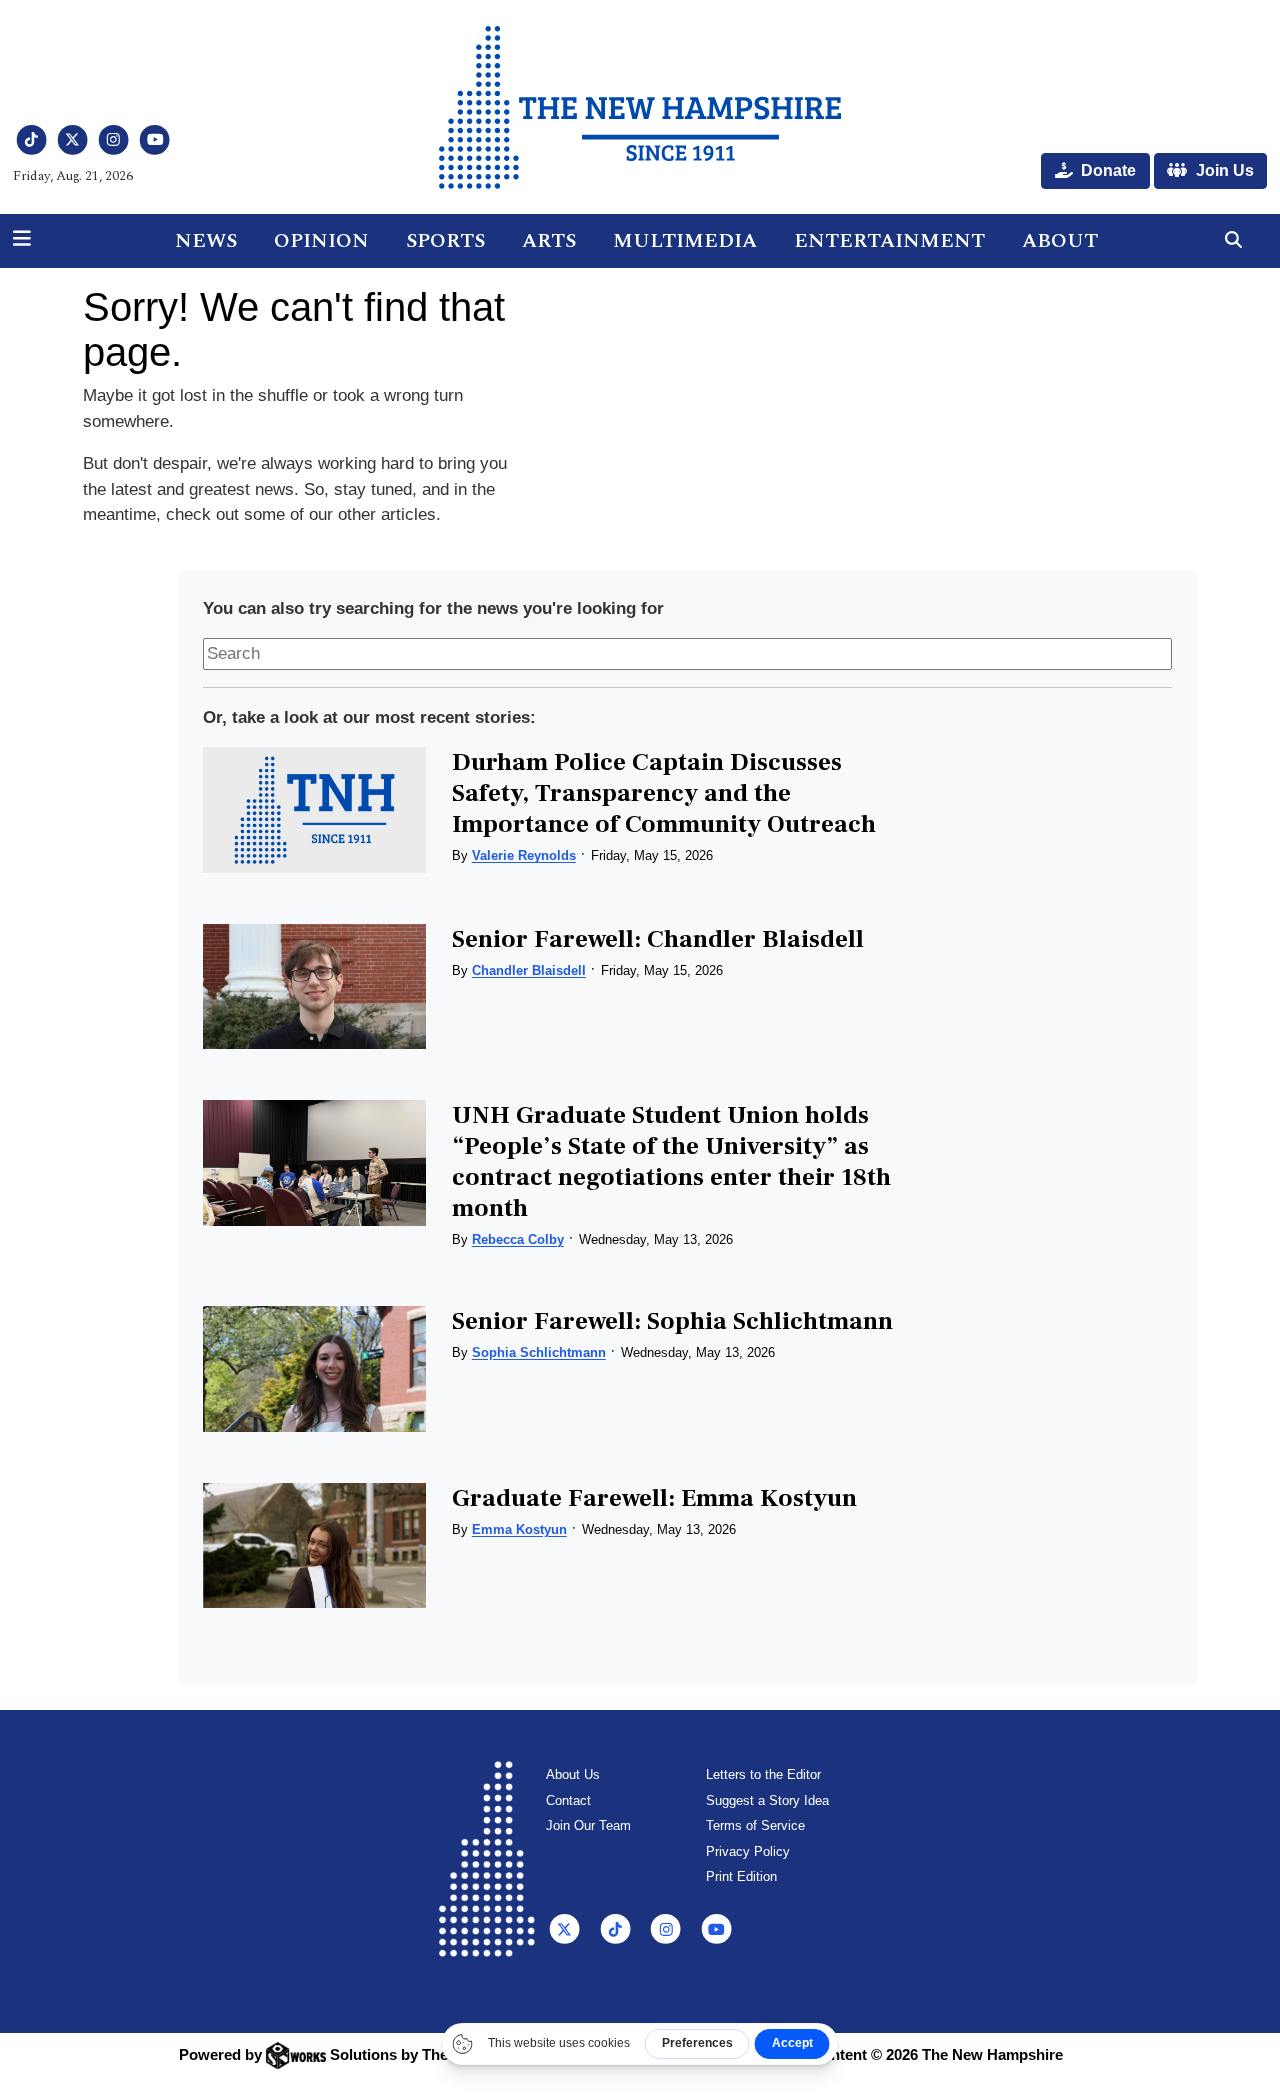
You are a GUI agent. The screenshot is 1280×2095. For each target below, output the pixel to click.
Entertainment (889, 241)
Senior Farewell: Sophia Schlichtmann (672, 1321)
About (1060, 241)
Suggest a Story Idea (767, 1800)
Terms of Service (755, 1825)
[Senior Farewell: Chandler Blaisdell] (314, 986)
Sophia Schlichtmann (539, 1352)
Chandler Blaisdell (529, 970)
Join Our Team (588, 1825)
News (206, 241)
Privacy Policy (748, 1851)
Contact (568, 1800)
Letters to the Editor (763, 1774)
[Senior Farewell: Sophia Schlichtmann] (314, 1368)
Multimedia (685, 241)
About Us (573, 1774)
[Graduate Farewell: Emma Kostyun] (314, 1545)
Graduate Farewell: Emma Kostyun (654, 1498)
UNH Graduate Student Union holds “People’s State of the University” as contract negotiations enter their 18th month (671, 1161)
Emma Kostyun (519, 1529)
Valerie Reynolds (524, 855)
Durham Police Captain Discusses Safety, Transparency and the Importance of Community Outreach (664, 793)
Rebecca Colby (518, 1239)
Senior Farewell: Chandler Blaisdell (658, 939)
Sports (445, 241)
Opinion (321, 241)
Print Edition (741, 1876)
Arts (549, 241)
